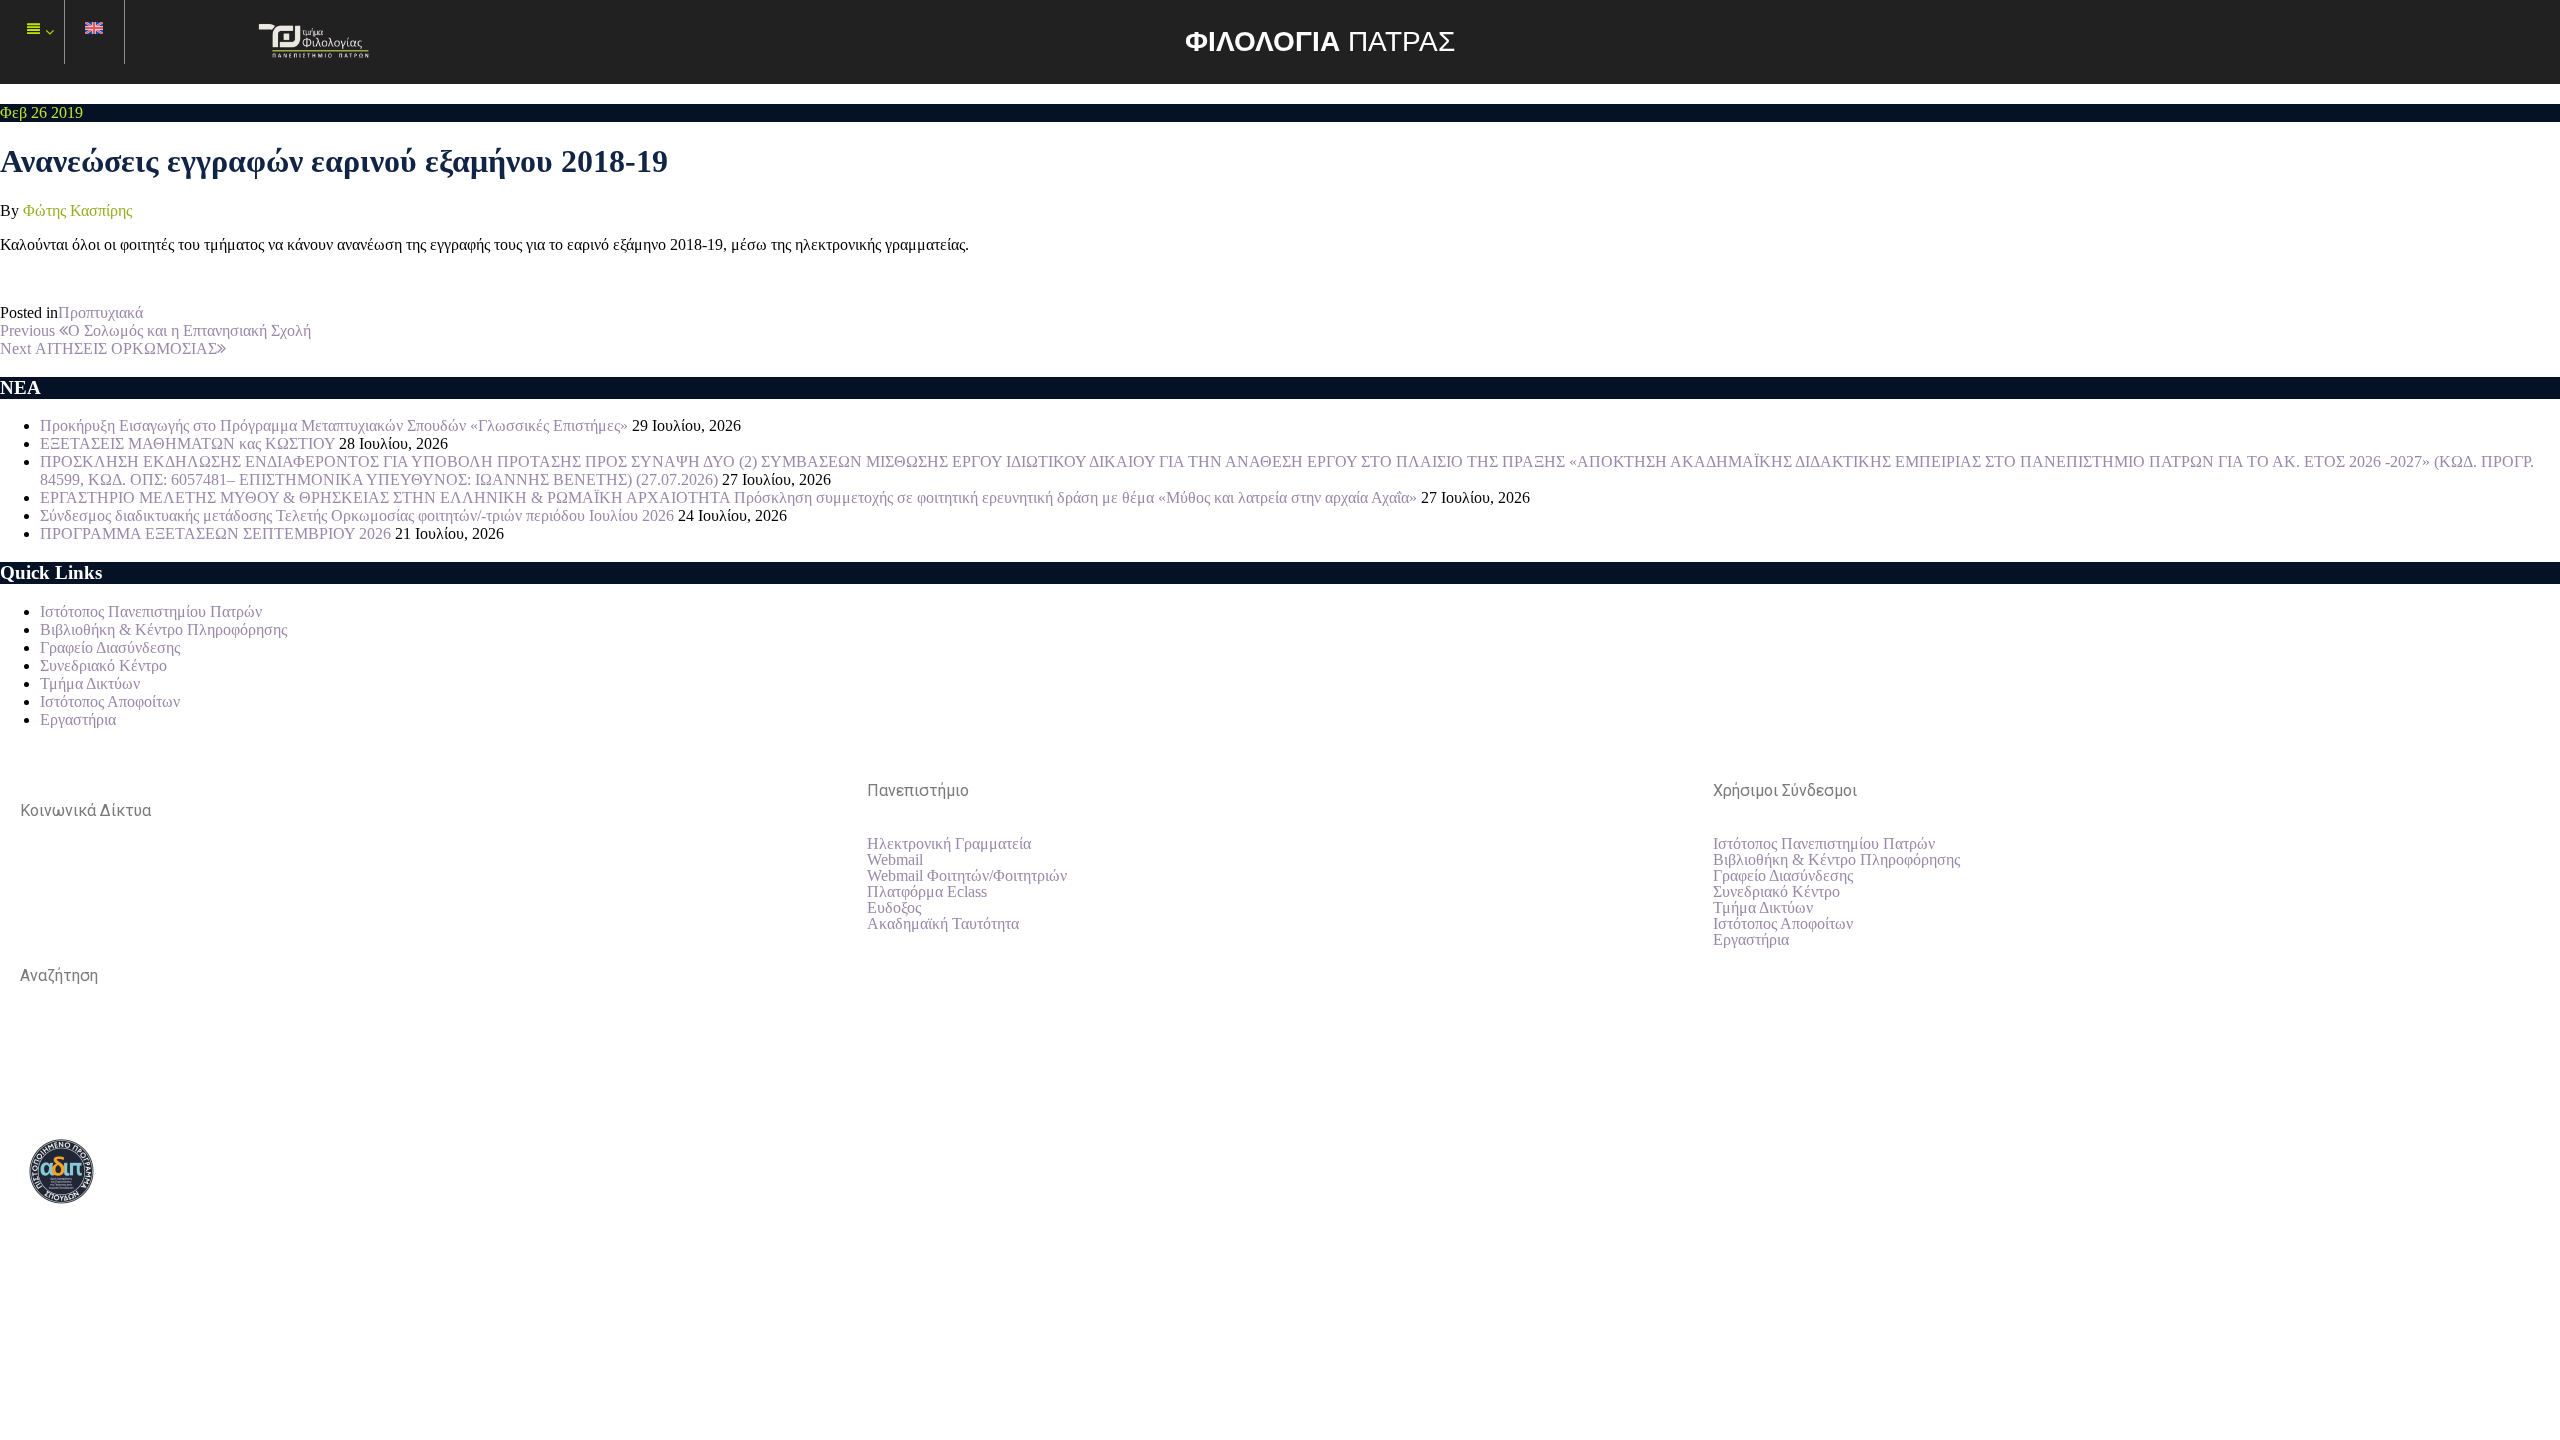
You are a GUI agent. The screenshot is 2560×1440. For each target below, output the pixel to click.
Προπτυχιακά (100, 312)
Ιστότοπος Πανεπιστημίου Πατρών (151, 611)
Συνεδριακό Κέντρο (103, 665)
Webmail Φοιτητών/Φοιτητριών (967, 876)
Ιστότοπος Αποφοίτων (110, 701)
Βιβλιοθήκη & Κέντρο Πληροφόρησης (163, 629)
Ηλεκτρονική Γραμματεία (949, 844)
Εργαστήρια (78, 719)
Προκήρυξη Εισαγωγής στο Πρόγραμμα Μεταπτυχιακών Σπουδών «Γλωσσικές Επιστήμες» (334, 425)
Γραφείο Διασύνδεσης (110, 647)
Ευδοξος (894, 908)
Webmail (895, 860)
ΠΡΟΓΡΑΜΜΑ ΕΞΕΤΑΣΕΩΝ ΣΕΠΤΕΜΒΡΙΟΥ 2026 (215, 533)
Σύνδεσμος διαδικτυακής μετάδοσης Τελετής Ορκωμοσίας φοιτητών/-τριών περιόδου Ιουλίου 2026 (357, 515)
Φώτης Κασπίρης (77, 210)
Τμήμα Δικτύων (90, 683)
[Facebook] (45, 881)
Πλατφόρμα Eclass (927, 892)
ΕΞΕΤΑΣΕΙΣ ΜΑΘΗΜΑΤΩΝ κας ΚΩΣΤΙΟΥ (187, 443)
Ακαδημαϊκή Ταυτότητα (943, 924)
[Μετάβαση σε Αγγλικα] (95, 32)
